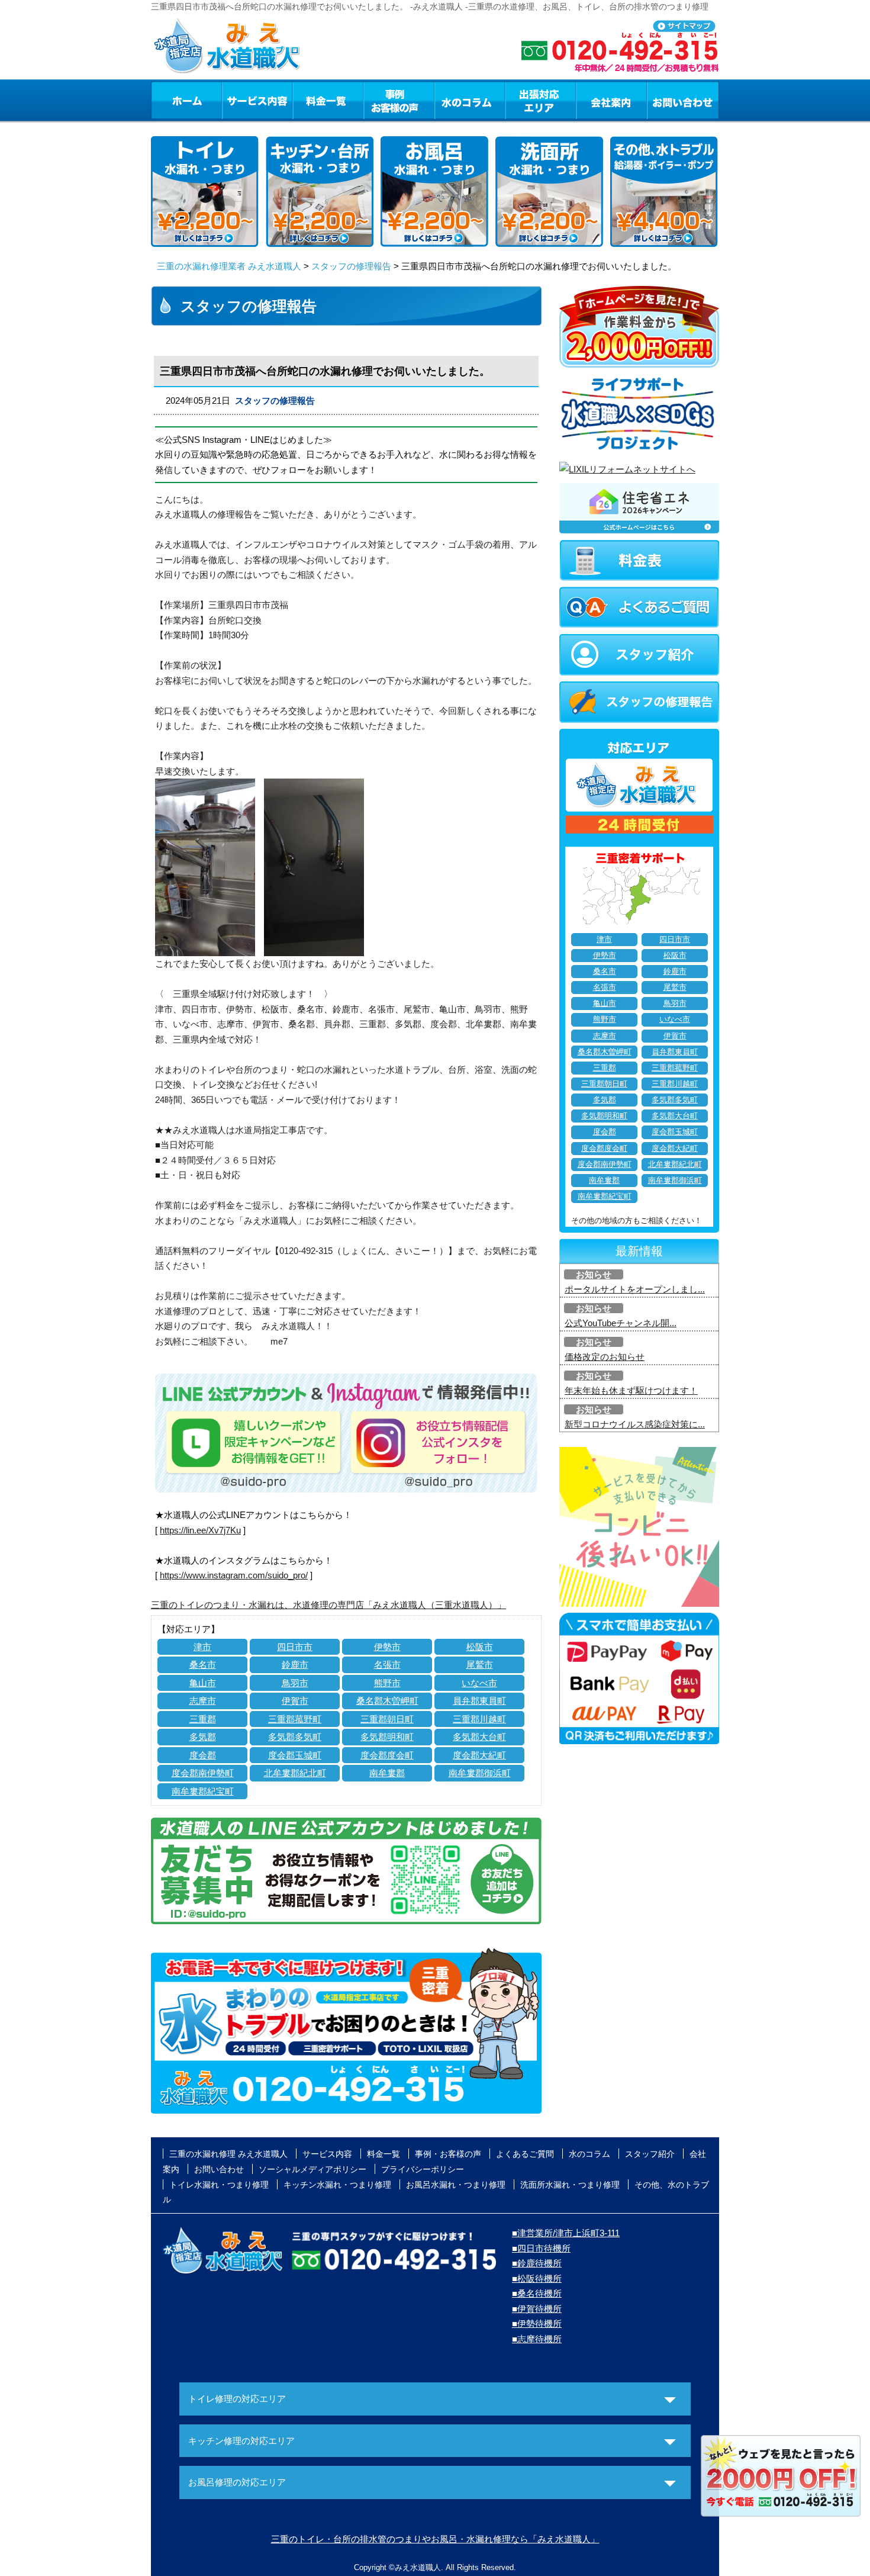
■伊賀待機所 (537, 2309)
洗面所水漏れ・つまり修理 (570, 2185)
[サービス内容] (236, 100)
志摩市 (203, 1701)
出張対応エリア (541, 100)
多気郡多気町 (295, 1737)
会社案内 (611, 100)
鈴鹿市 (295, 1665)
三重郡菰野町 (295, 1719)
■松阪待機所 (537, 2278)
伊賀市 (295, 1701)
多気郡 (203, 1737)
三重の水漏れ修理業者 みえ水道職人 (229, 266)
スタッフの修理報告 (351, 266)
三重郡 (203, 1719)
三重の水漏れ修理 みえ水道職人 (228, 2154)
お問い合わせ (683, 100)
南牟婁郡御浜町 (480, 1773)
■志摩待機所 (537, 2339)
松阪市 (480, 1647)
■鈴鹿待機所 (537, 2263)
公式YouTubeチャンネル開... (621, 1323)
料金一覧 (328, 100)
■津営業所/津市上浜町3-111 (566, 2233)
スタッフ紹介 (650, 2154)
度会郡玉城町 (295, 1755)
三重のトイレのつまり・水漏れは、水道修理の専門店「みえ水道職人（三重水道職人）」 (328, 1605)
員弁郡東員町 (479, 1701)
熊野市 (387, 1683)
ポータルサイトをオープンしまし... (635, 1289)
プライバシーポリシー (423, 2169)
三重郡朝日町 (387, 1719)
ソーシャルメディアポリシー (312, 2169)
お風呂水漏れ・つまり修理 (456, 2185)
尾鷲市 (480, 1665)
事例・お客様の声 (399, 100)
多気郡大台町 (479, 1737)
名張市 (387, 1665)
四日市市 (295, 1647)
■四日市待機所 (541, 2248)
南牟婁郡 (387, 1773)
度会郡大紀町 (479, 1755)
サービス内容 (257, 100)
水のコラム (470, 100)
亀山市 (203, 1683)
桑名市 (203, 1665)
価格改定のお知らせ (605, 1357)
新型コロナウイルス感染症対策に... (635, 1424)
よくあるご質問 (525, 2154)
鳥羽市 (295, 1683)
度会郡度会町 (387, 1755)
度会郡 (203, 1755)
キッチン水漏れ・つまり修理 (337, 2185)
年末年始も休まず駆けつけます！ (631, 1390)
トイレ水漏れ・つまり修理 (219, 2185)
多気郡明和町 (387, 1737)
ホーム (186, 100)
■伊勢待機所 (537, 2323)
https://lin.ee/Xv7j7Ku (200, 1530)
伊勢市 (387, 1647)
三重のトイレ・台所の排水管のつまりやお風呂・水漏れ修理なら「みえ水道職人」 (435, 2539)
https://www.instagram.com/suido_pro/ (234, 1575)
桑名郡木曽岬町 (387, 1701)
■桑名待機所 (537, 2293)
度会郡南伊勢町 (203, 1773)
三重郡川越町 (479, 1719)
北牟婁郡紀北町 (295, 1773)
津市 (202, 1647)
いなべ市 (479, 1683)
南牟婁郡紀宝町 (203, 1791)
